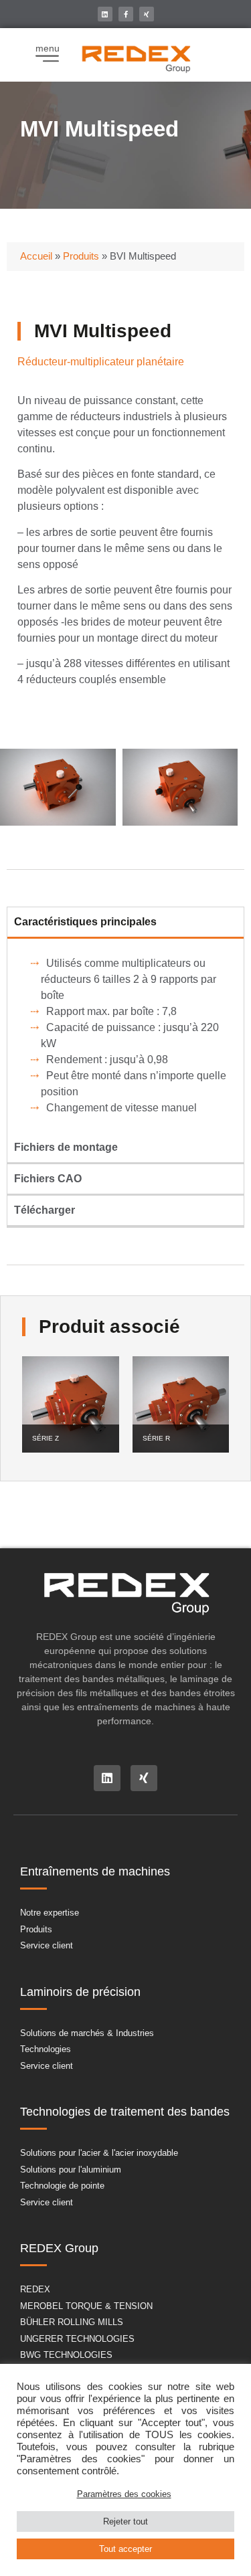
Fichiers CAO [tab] (48, 1179)
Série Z (46, 1438)
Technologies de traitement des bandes (125, 2112)
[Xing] (147, 14)
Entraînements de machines (95, 1871)
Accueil (36, 256)
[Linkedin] (105, 14)
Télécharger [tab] (45, 1210)
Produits (81, 256)
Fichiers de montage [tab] (66, 1147)
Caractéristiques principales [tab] (85, 922)
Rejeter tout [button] (125, 2521)
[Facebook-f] (126, 14)
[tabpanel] (125, 1036)
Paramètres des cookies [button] (124, 2494)
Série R (156, 1438)
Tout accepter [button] (125, 2549)
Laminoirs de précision (80, 1992)
